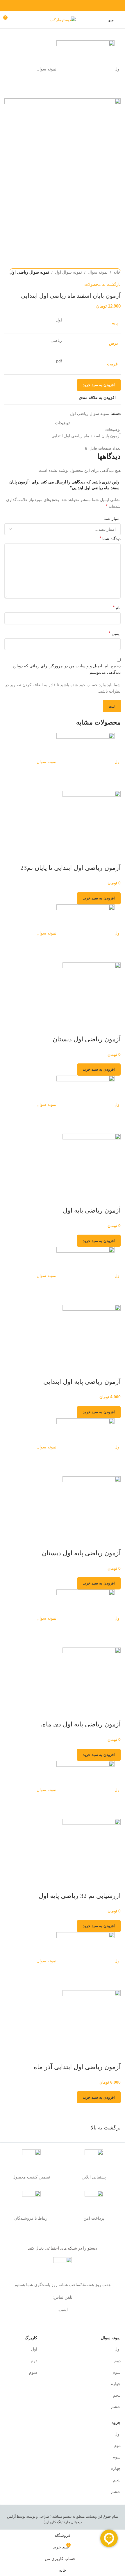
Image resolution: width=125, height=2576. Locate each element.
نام (117, 607)
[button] (99, 898)
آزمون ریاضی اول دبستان (87, 1039)
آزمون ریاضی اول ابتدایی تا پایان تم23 (70, 868)
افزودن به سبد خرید (99, 385)
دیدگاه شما (110, 538)
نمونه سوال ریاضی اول (29, 272)
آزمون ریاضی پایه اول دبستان (81, 1553)
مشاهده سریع (113, 856)
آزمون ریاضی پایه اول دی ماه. (81, 1724)
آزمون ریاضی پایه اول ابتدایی (82, 1382)
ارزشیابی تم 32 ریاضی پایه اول (80, 1896)
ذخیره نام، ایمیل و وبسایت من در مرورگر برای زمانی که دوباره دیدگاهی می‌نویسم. (67, 669)
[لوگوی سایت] (63, 19)
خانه (117, 272)
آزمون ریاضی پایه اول (92, 1210)
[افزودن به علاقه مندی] (98, 856)
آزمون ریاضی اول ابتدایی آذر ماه (77, 2067)
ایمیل (115, 633)
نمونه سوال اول (68, 272)
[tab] (63, 423)
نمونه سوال (98, 272)
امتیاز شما (112, 519)
